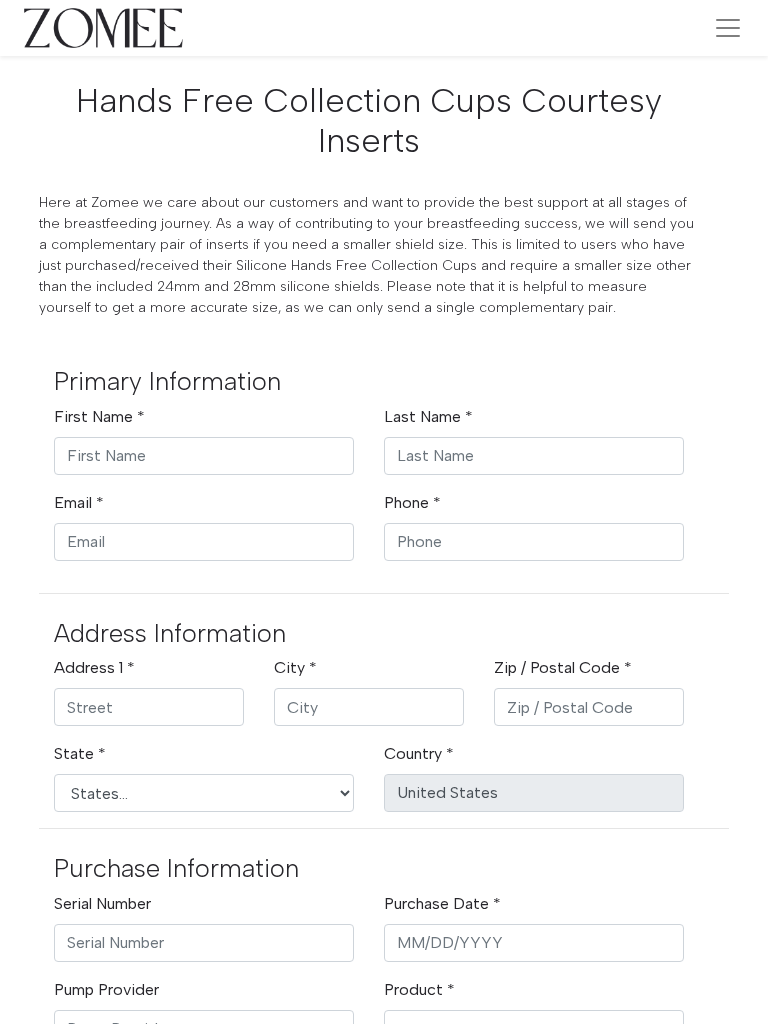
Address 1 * (94, 667)
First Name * (99, 416)
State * (80, 753)
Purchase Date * (442, 903)
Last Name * (428, 416)
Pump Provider (106, 989)
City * (295, 667)
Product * (419, 989)
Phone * (412, 502)
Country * (419, 753)
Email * (79, 502)
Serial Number (102, 903)
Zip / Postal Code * (563, 667)
